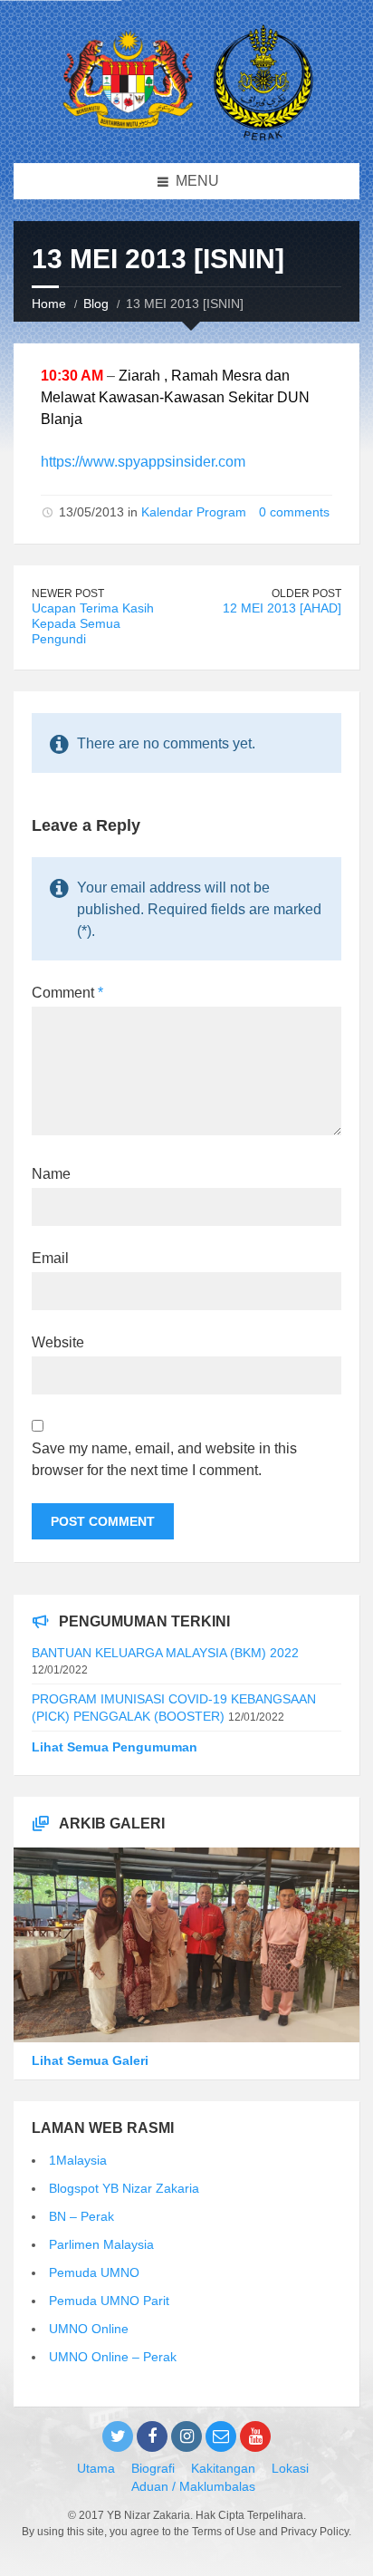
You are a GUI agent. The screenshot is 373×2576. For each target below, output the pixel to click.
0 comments (294, 512)
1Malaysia (78, 2160)
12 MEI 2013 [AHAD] (282, 608)
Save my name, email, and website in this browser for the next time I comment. (164, 1459)
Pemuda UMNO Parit (109, 2301)
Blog (96, 304)
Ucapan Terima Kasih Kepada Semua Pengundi (93, 623)
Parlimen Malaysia (101, 2244)
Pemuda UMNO (94, 2272)
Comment (67, 993)
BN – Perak (81, 2216)
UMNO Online (89, 2329)
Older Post (306, 593)
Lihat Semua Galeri (90, 2060)
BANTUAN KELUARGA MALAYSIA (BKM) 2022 (165, 1653)
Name (51, 1174)
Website (58, 1342)
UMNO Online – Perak (113, 2357)
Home (49, 304)
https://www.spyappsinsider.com (143, 462)
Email (50, 1258)
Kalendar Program (194, 512)
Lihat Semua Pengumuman (115, 1747)
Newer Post (68, 593)
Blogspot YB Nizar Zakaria (124, 2188)
